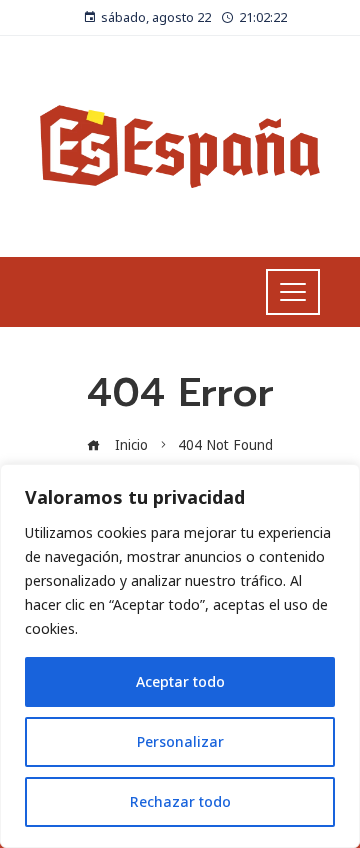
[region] (180, 656)
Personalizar (180, 741)
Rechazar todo (180, 801)
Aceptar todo (180, 681)
